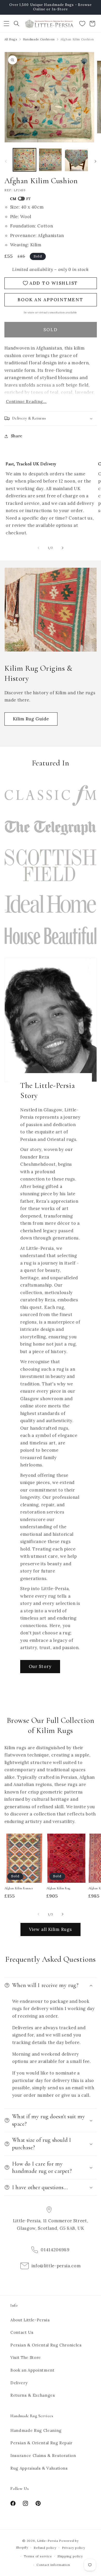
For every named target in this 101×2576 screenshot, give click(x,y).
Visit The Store (26, 2357)
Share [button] (17, 436)
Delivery (19, 2383)
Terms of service (38, 2556)
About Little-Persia (30, 2320)
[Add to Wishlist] (38, 1840)
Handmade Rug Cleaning (36, 2430)
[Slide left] (6, 161)
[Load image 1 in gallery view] (24, 160)
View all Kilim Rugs (51, 1929)
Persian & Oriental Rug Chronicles (46, 2345)
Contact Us (22, 2332)
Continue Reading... (26, 401)
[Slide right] (95, 161)
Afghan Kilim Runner (19, 1888)
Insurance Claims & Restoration (43, 2456)
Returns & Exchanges (33, 2395)
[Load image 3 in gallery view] (76, 160)
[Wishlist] (82, 24)
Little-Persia (48, 2541)
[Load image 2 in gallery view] (50, 160)
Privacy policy (74, 2548)
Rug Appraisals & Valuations (39, 2468)
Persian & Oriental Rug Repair (41, 2443)
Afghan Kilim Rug (59, 1888)
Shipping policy (70, 2556)
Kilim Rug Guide (31, 719)
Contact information (53, 2565)
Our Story (40, 1666)
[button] (6, 24)
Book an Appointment (33, 2370)
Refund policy (45, 2548)
